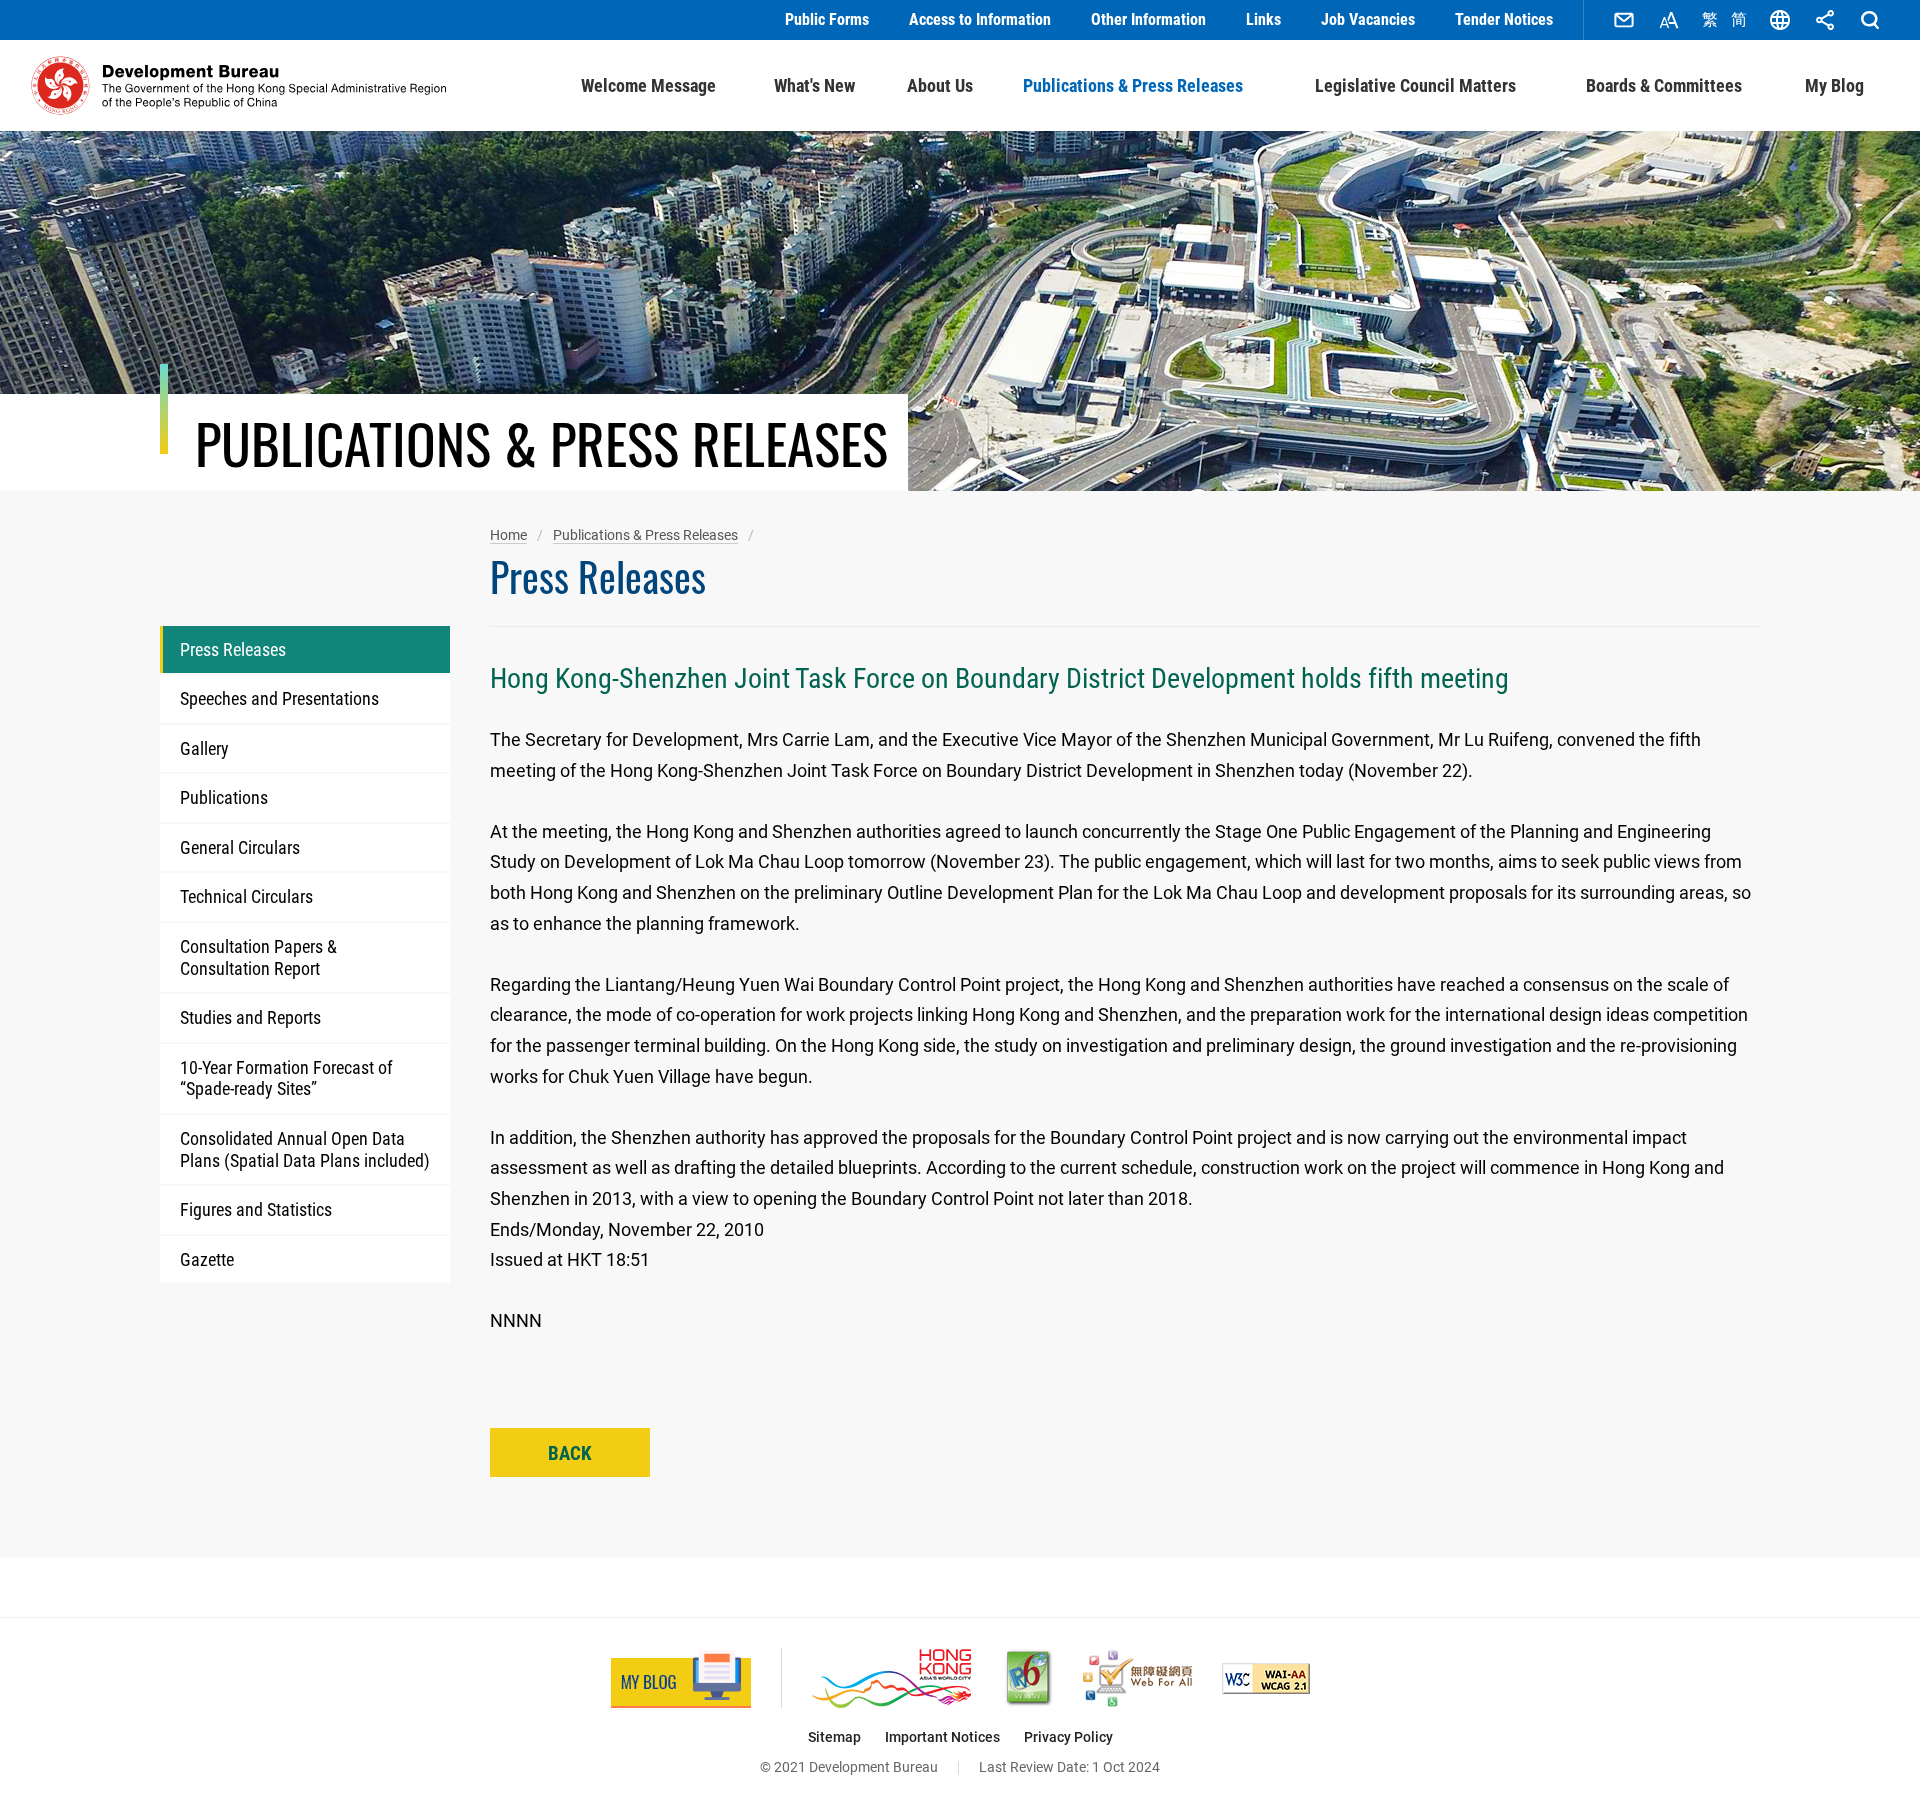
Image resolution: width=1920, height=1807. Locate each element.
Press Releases (233, 649)
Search (1870, 20)
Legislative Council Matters (1415, 85)
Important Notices (942, 1737)
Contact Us (1624, 20)
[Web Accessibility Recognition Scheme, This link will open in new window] (1137, 1678)
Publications (224, 797)
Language (1780, 20)
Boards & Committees (1664, 85)
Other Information (1148, 19)
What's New (814, 85)
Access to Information (980, 19)
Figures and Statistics (256, 1209)
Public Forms (827, 19)
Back (570, 1453)
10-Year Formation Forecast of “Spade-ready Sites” (286, 1078)
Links (1263, 19)
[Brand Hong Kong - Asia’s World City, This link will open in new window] (891, 1678)
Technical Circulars (246, 896)
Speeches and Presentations (279, 698)
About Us (940, 85)
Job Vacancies (1368, 19)
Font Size (1669, 20)
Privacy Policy (1068, 1737)
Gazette (207, 1259)
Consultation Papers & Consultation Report (258, 957)
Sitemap (834, 1737)
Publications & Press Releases (1133, 85)
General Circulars (240, 847)
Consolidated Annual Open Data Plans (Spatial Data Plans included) (305, 1149)
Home (508, 535)
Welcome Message (648, 85)
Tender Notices (1504, 19)
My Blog (1834, 85)
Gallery (204, 748)
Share (1825, 20)
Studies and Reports (250, 1017)
